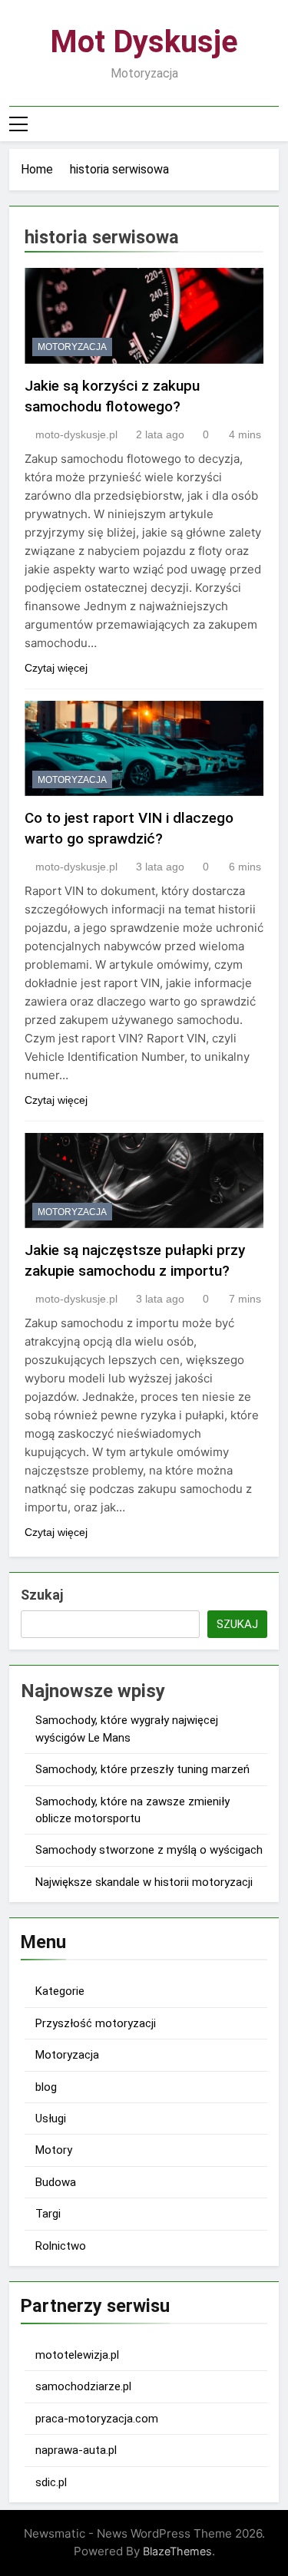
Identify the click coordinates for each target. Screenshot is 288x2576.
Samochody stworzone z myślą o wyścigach (149, 1850)
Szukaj (42, 1595)
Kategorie (60, 1991)
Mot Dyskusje (144, 42)
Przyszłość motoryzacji (96, 2023)
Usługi (51, 2119)
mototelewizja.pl (77, 2355)
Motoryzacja (72, 347)
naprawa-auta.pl (76, 2450)
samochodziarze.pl (83, 2386)
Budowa (56, 2182)
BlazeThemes (177, 2551)
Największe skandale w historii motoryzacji (144, 1882)
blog (46, 2087)
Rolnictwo (61, 2246)
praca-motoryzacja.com (97, 2419)
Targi (48, 2214)
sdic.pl (51, 2482)
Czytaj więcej (56, 668)
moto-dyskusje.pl (76, 434)
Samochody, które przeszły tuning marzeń (142, 1769)
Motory (54, 2150)
